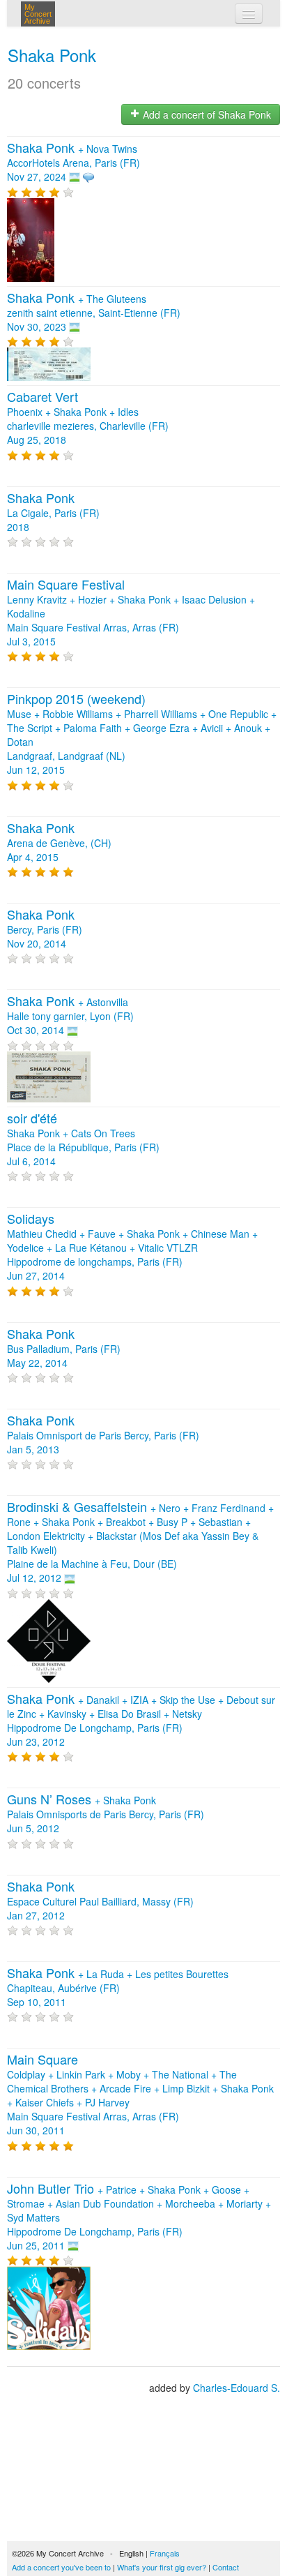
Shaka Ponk (52, 55)
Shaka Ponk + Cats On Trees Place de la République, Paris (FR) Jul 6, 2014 (83, 1140)
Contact (226, 2567)
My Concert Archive (38, 14)
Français (165, 2553)
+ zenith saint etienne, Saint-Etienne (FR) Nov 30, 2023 (94, 313)
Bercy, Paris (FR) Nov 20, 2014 (45, 929)
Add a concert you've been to (61, 2567)
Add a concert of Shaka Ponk (205, 114)
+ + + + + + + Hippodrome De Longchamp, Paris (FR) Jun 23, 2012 (141, 1721)
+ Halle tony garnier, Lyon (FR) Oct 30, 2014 (70, 1016)
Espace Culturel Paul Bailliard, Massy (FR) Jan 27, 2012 (100, 1901)
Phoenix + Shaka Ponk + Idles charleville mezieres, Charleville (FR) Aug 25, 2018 (88, 419)
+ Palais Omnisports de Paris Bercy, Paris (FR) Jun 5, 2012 (106, 1814)
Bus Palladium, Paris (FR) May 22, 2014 (64, 1349)
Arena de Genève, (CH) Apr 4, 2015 (59, 843)
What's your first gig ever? (162, 2567)
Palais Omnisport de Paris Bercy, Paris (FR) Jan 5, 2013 (103, 1435)
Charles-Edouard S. (236, 2388)
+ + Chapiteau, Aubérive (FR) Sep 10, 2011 (118, 1988)
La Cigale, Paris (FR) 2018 (53, 513)
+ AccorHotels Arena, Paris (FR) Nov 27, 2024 (73, 163)
